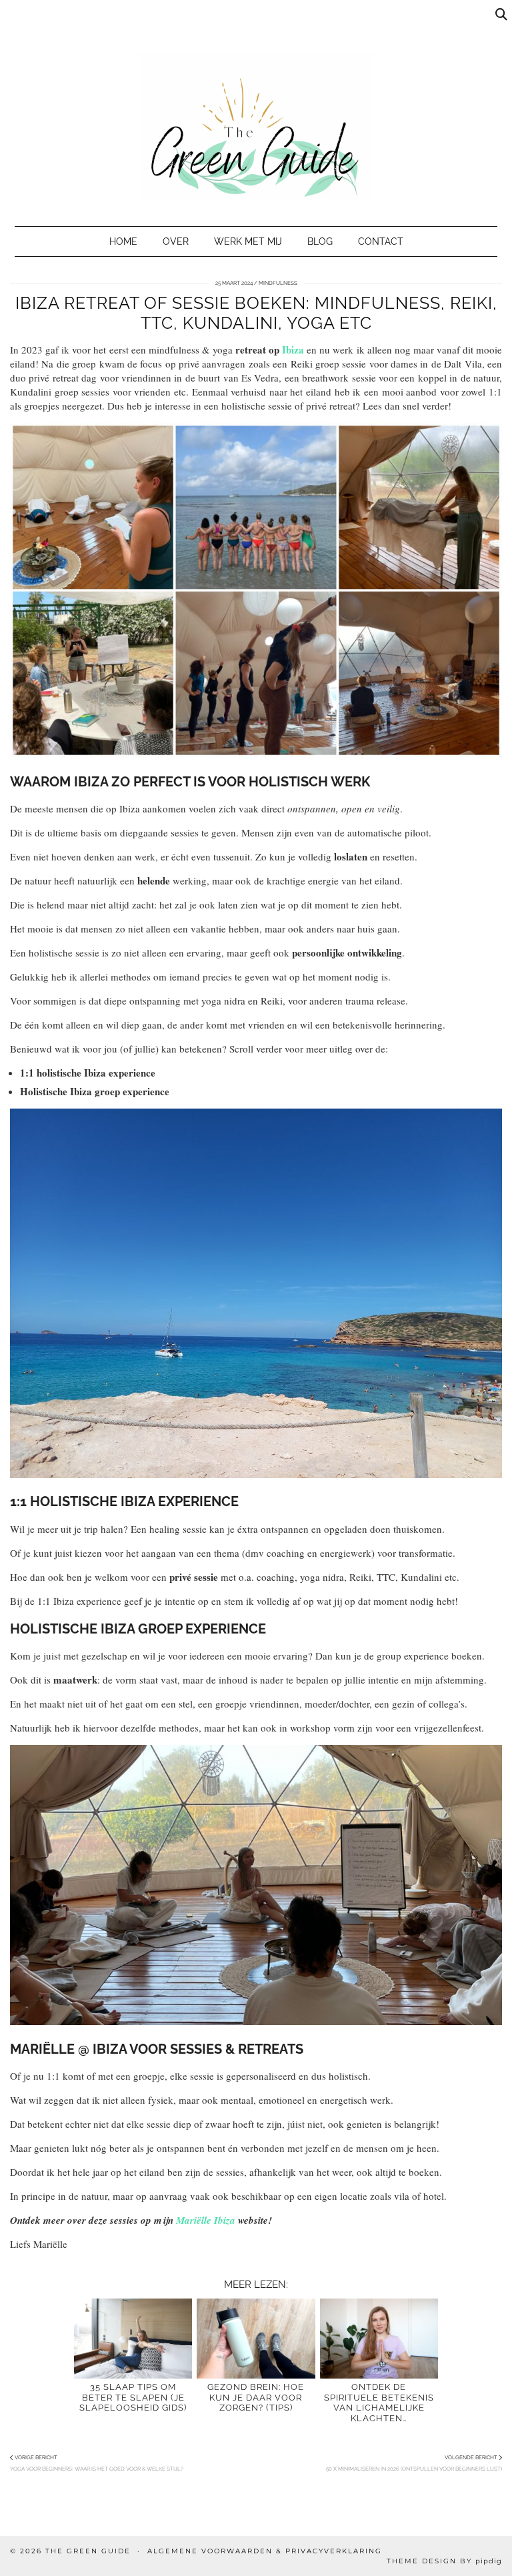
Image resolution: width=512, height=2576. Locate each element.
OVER (176, 241)
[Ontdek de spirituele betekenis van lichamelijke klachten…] (379, 2339)
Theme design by (444, 2561)
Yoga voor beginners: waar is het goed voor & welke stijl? (97, 2463)
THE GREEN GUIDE (88, 2551)
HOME (123, 241)
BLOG (320, 241)
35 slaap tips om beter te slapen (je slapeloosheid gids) (133, 2397)
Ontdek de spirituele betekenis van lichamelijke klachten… (379, 2402)
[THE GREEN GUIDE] (256, 106)
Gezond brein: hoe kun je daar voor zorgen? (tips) (256, 2397)
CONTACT (381, 241)
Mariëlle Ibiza (206, 2220)
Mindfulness (278, 283)
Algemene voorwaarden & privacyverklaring (265, 2551)
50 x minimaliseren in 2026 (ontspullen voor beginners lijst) (414, 2463)
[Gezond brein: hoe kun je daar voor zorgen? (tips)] (256, 2339)
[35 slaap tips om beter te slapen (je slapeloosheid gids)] (133, 2339)
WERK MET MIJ (248, 241)
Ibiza (293, 350)
